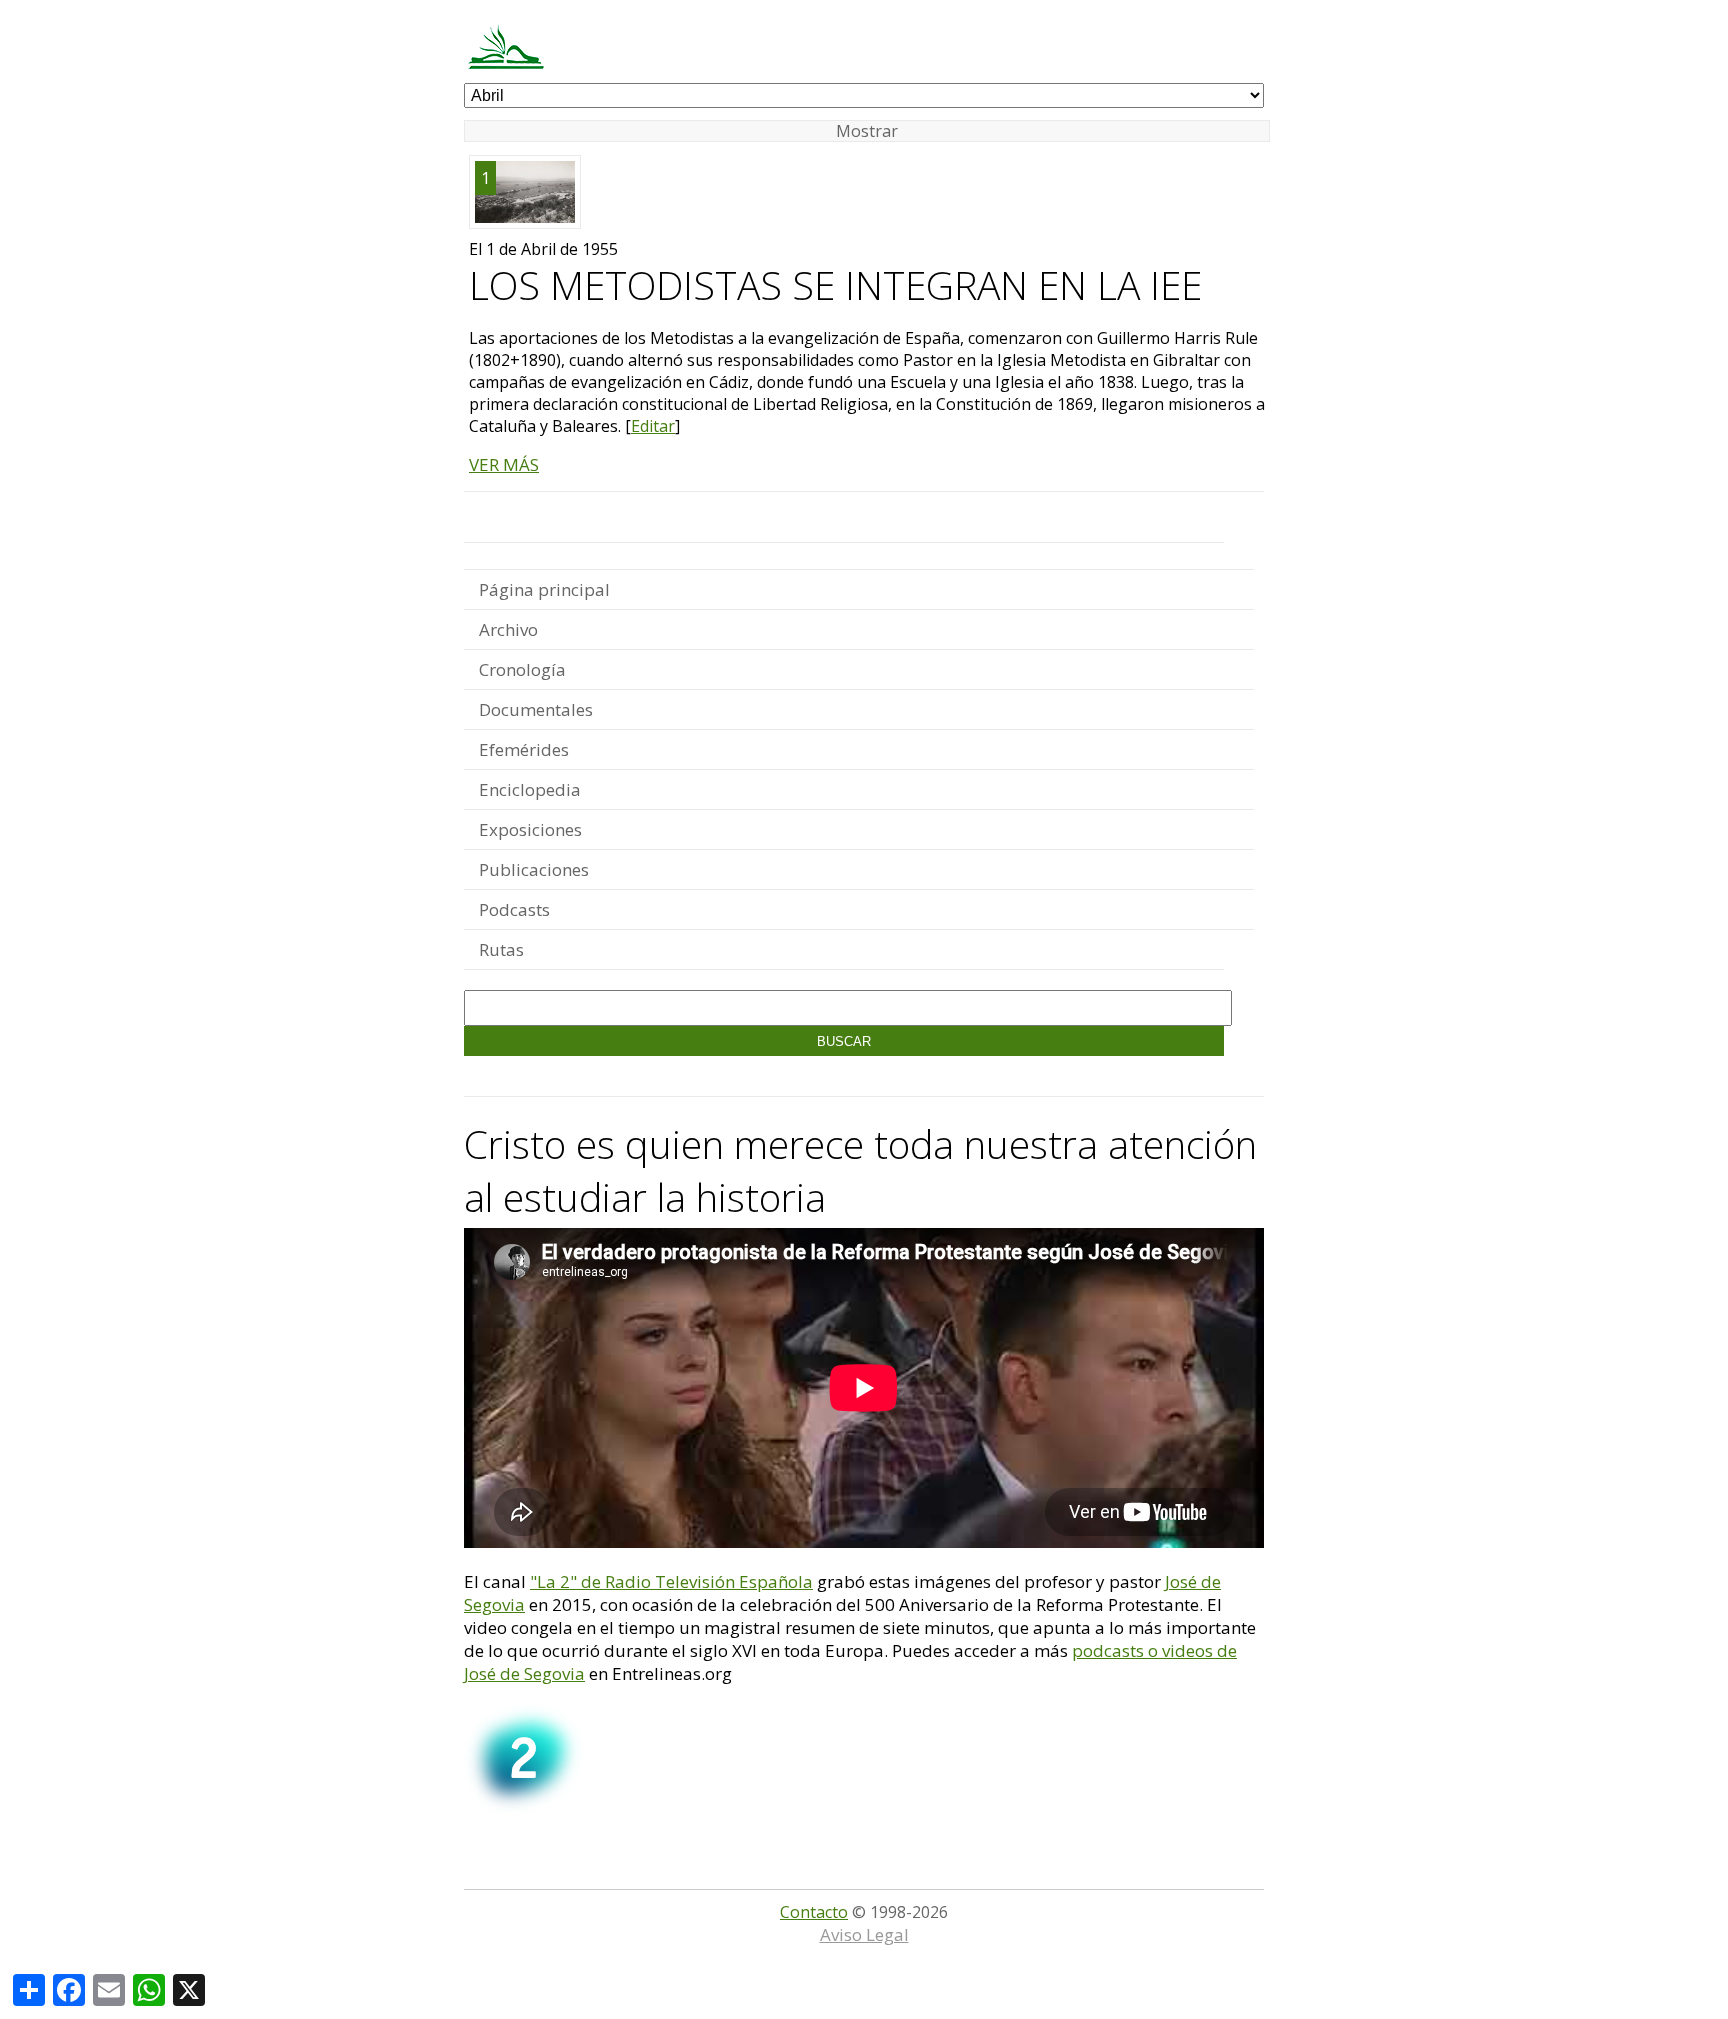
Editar (653, 426)
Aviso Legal (864, 1934)
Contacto (814, 1912)
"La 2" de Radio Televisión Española (671, 1581)
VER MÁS (504, 464)
